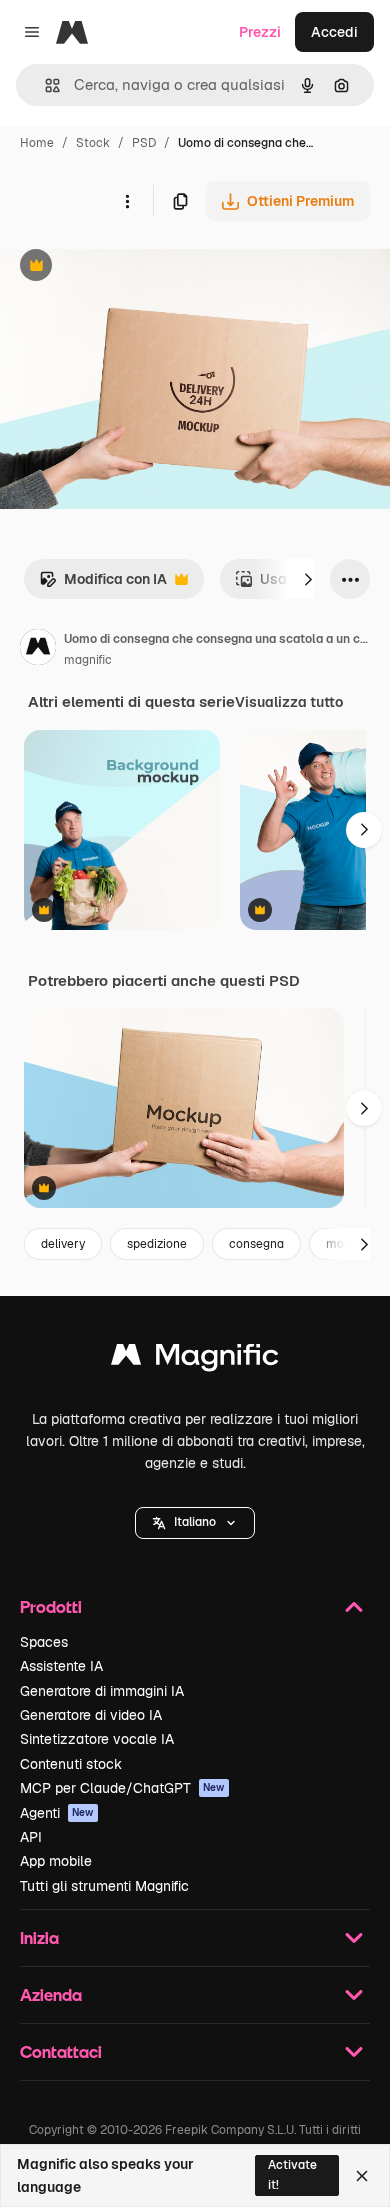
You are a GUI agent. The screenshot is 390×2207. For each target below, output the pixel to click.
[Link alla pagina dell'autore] (38, 650)
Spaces (44, 1642)
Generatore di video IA (91, 1715)
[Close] (362, 2176)
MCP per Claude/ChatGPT (122, 1788)
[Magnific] (195, 1359)
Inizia (39, 1937)
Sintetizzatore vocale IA (97, 1739)
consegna (256, 1244)
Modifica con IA (103, 584)
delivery (63, 1244)
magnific (88, 660)
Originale (132, 267)
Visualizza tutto (289, 702)
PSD (144, 143)
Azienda (51, 1994)
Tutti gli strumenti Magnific (104, 1886)
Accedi (334, 32)
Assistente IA (61, 1666)
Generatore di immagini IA (102, 1691)
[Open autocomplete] (44, 85)
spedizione (157, 1244)
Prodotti (51, 1606)
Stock (93, 143)
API (31, 1837)
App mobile (56, 1861)
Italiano (195, 1522)
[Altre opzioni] (127, 201)
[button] (195, 1523)
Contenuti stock (71, 1764)
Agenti (57, 1813)
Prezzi (260, 32)
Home (37, 143)
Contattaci (61, 2051)
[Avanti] (308, 579)
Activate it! (292, 2174)
